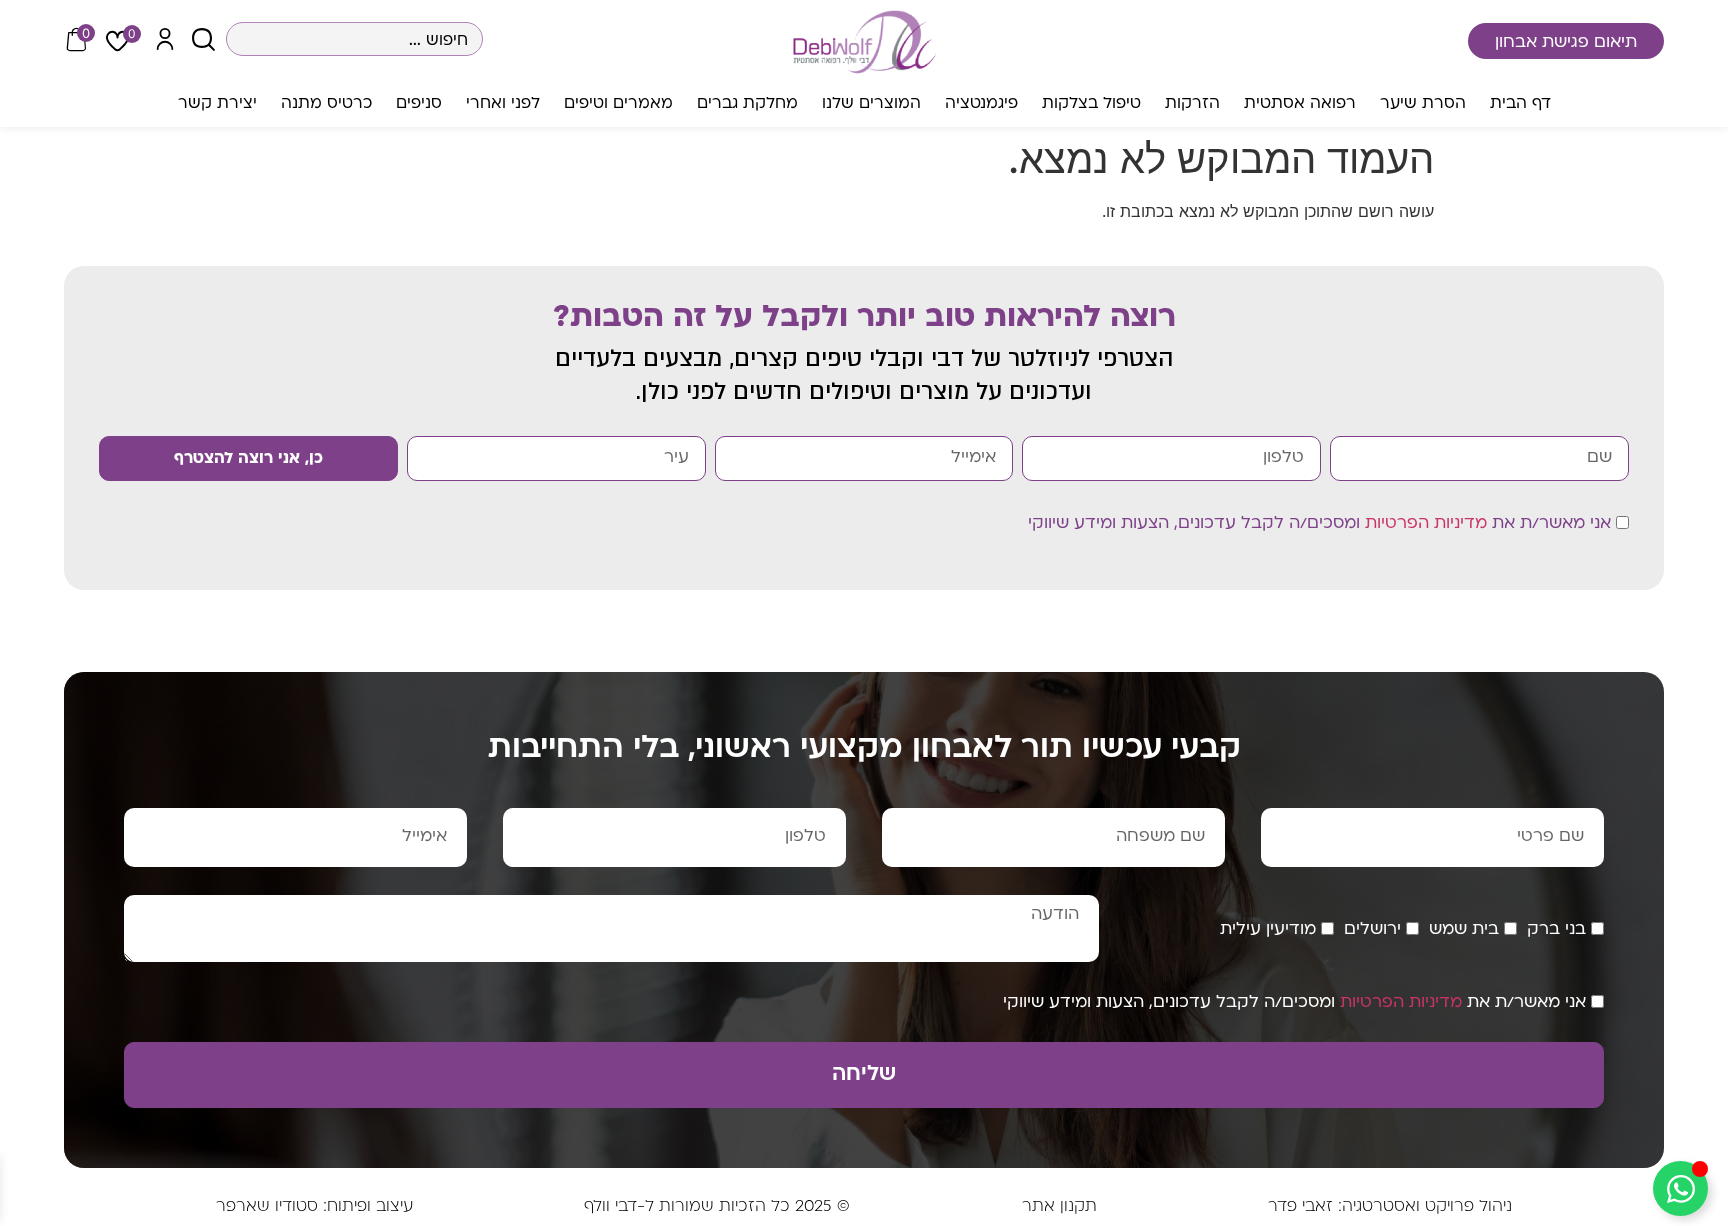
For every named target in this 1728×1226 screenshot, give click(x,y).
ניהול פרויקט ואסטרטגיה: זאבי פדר (1390, 1207)
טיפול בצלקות (1091, 104)
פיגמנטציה (981, 104)
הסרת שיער (1423, 104)
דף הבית (1520, 104)
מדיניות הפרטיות (1426, 524)
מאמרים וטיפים (618, 104)
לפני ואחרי (503, 104)
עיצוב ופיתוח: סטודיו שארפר (314, 1207)
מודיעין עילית (1268, 930)
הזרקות (1192, 104)
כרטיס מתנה (326, 104)
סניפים (419, 104)
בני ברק (1556, 930)
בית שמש (1464, 930)
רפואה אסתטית (1300, 104)
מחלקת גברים (747, 104)
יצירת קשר (217, 104)
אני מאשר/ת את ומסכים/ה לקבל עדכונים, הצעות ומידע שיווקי (1319, 524)
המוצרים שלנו (871, 104)
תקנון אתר (1059, 1207)
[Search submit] (203, 39)
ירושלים (1372, 930)
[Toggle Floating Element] (1680, 1188)
